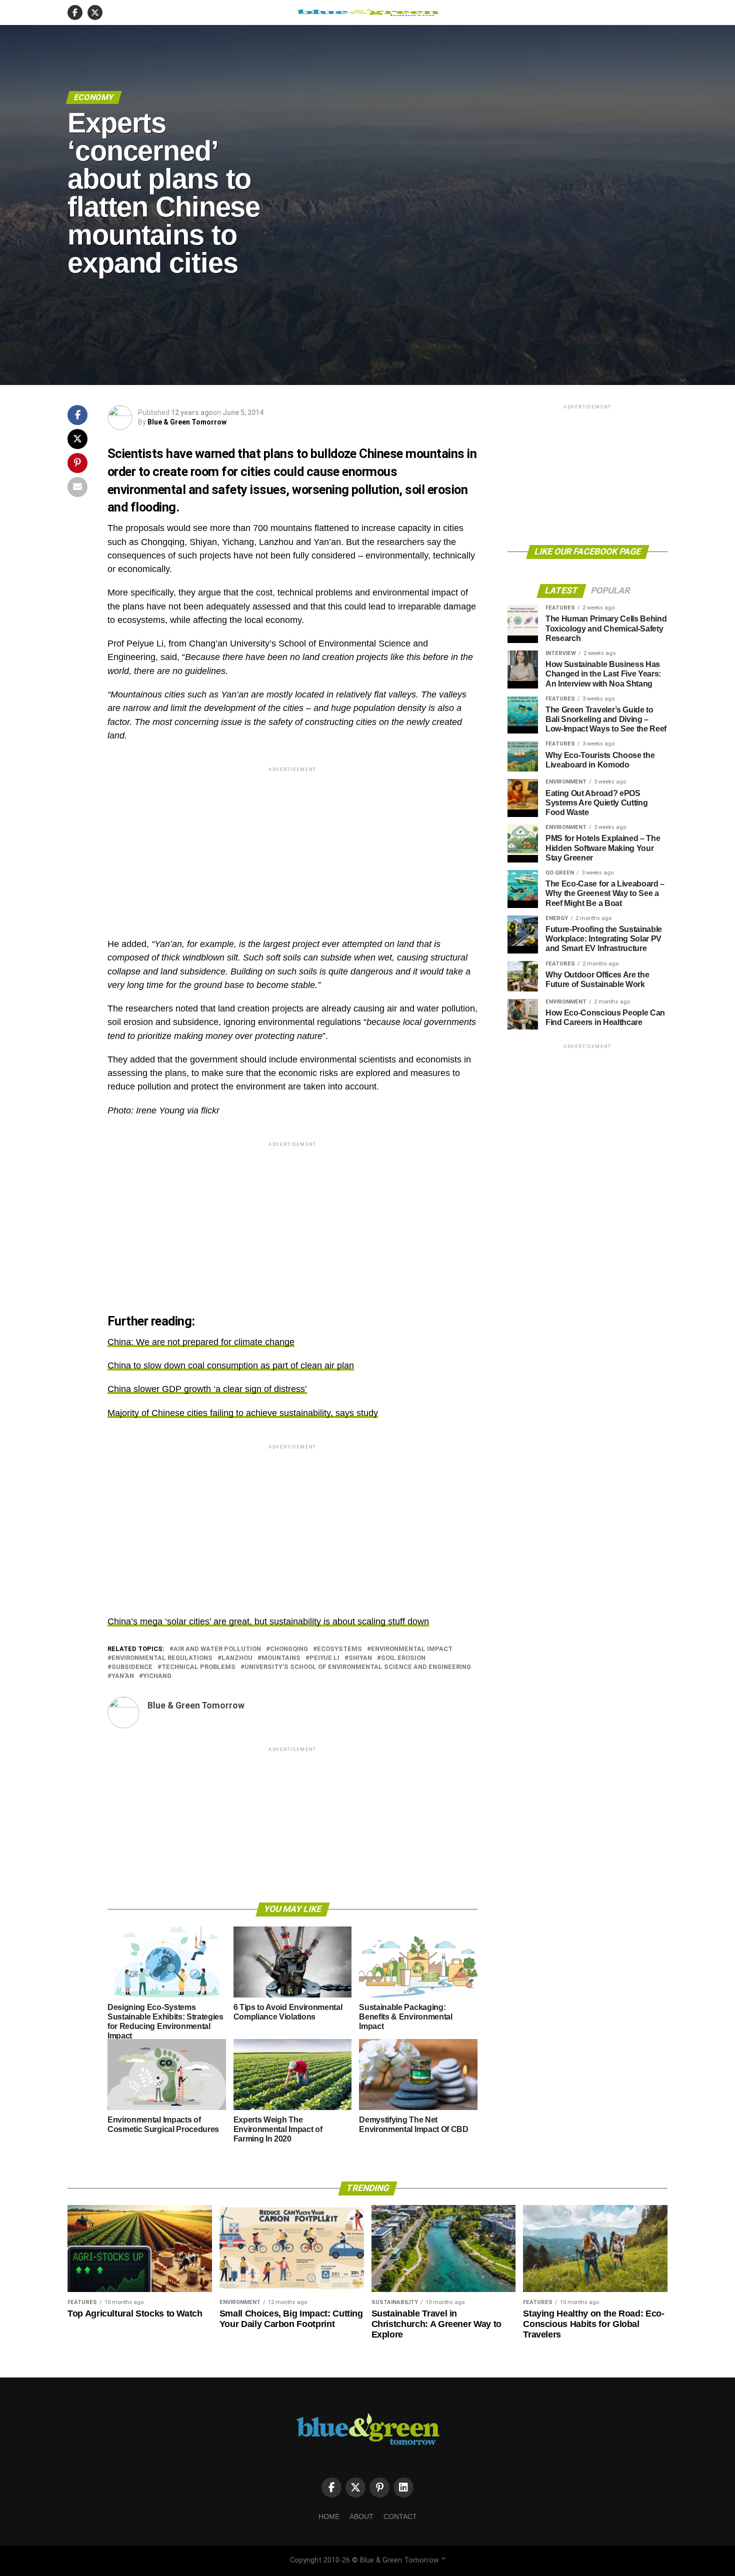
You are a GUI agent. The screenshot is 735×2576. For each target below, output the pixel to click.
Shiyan (360, 1658)
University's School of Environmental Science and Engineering (358, 1667)
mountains (281, 1658)
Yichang (157, 1676)
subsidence (132, 1667)
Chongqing (289, 1649)
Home (329, 2516)
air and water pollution (217, 1649)
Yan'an (123, 1676)
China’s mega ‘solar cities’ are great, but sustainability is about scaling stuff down (268, 1621)
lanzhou (237, 1658)
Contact (400, 2516)
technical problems (198, 1667)
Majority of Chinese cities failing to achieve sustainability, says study (243, 1413)
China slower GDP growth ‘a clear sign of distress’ (207, 1389)
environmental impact (412, 1649)
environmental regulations (162, 1658)
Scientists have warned (171, 453)
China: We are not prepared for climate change (201, 1342)
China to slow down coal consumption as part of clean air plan (231, 1365)
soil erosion (403, 1658)
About (361, 2516)
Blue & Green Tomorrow (187, 422)
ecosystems (339, 1649)
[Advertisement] (292, 844)
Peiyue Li (324, 1658)
